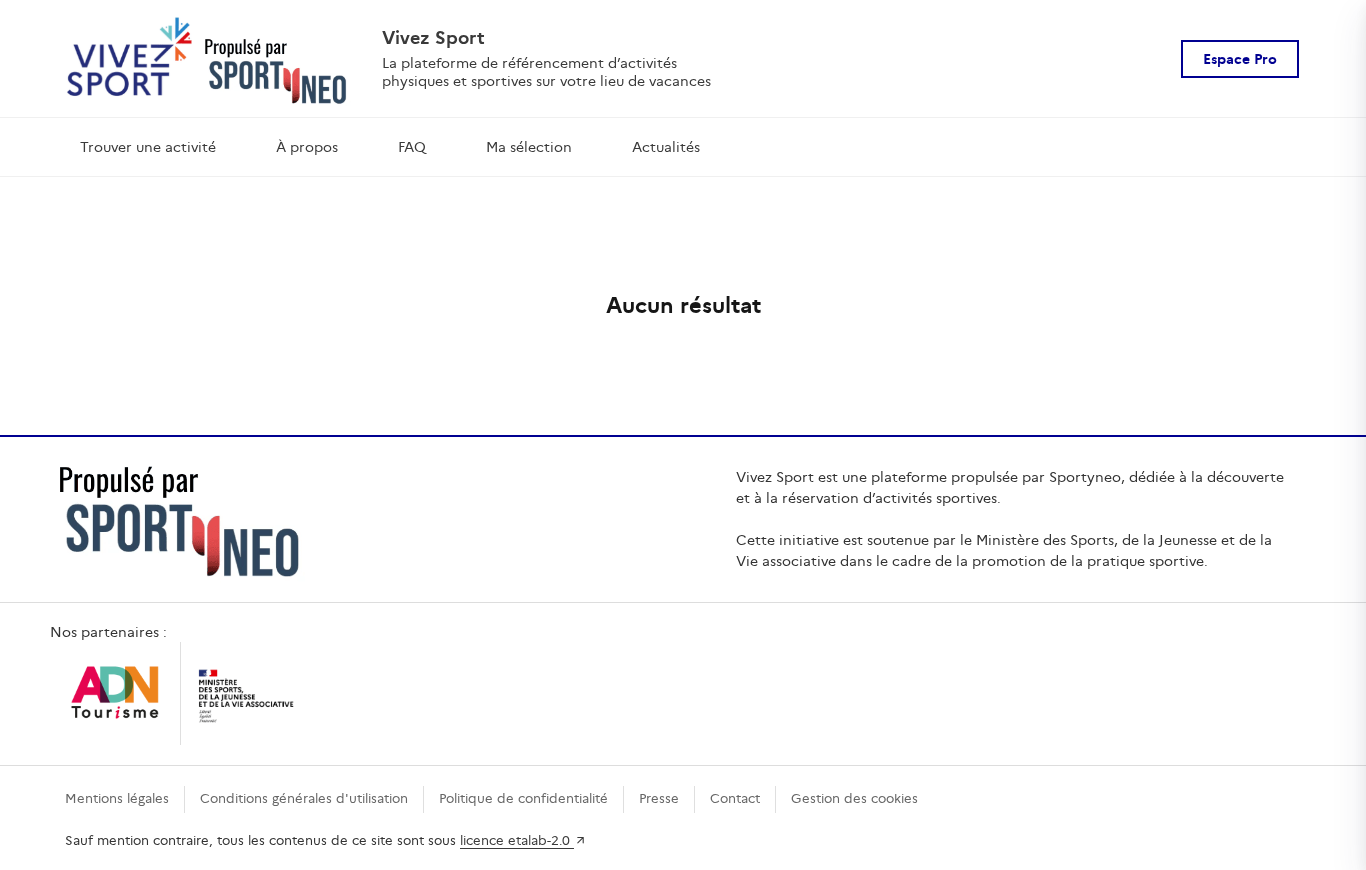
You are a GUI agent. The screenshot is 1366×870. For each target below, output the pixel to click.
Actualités (666, 147)
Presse (659, 798)
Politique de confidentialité (523, 798)
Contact (735, 798)
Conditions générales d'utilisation (304, 798)
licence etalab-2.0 (517, 840)
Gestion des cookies (854, 798)
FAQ (412, 147)
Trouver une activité (148, 147)
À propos (307, 147)
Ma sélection (529, 147)
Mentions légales (117, 798)
